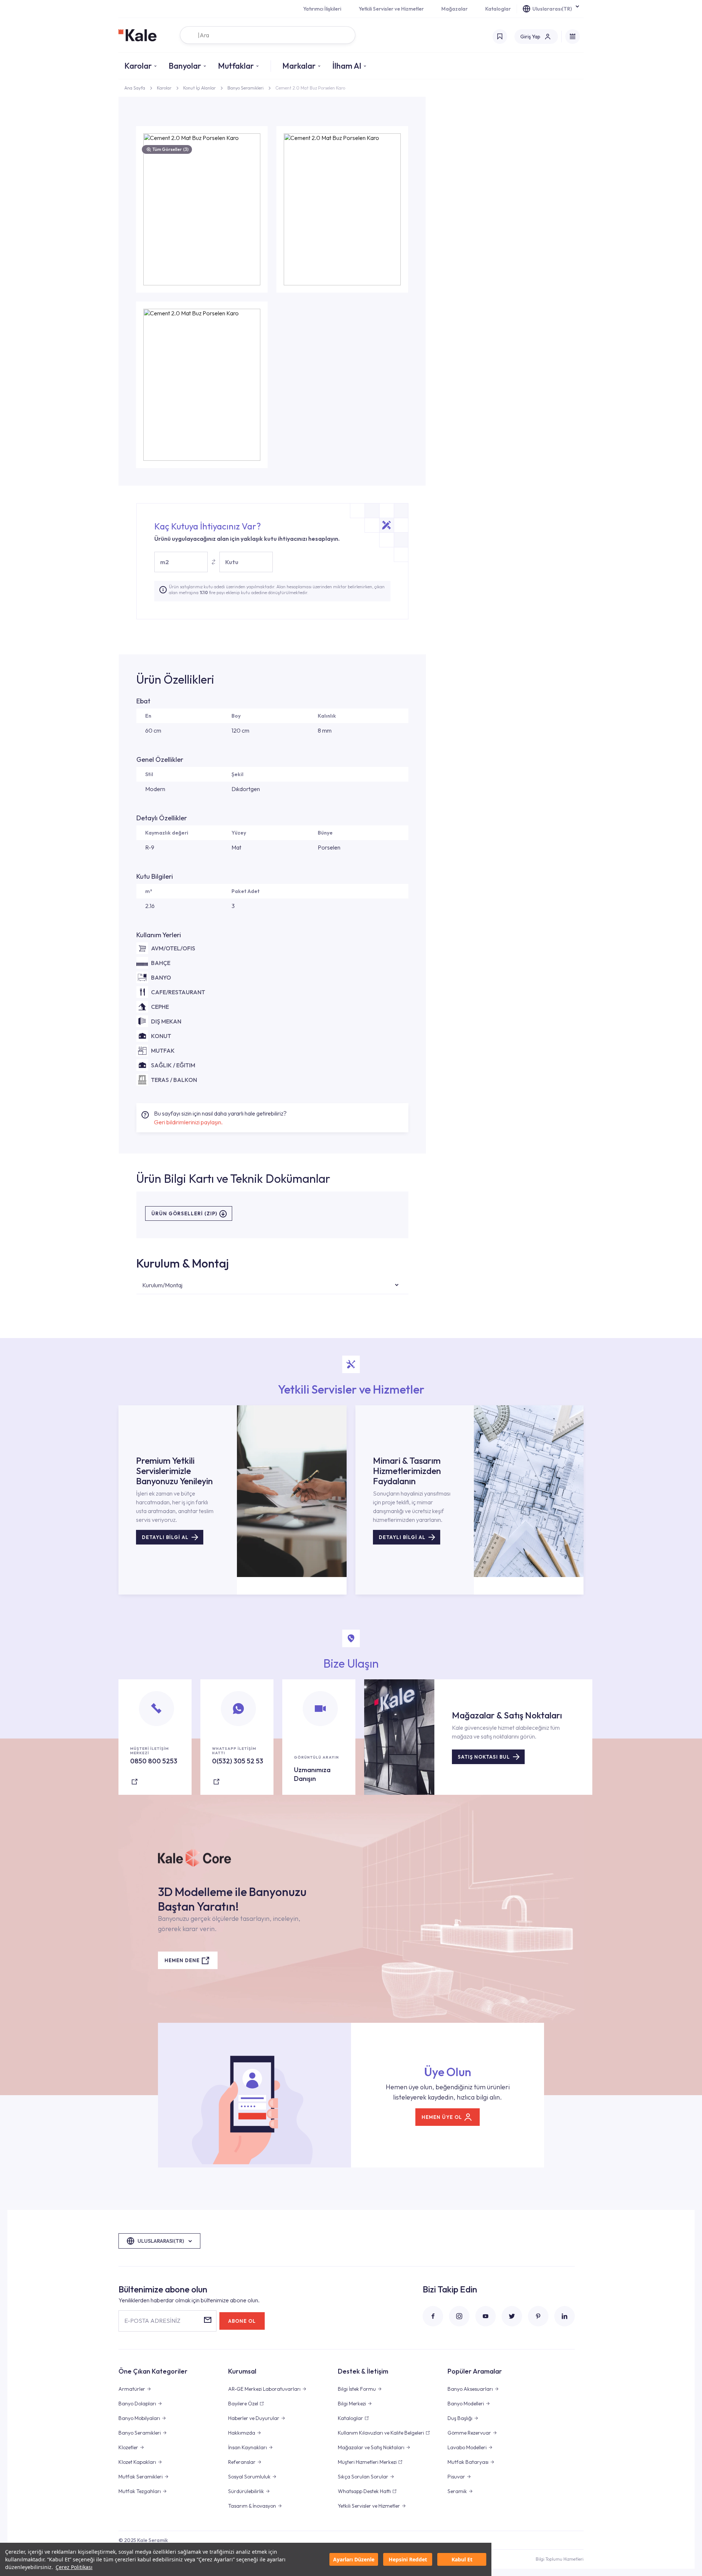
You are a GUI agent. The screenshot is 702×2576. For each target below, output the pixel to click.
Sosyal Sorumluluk (249, 2477)
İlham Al (347, 66)
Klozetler (128, 2447)
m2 (165, 562)
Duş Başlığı (460, 2418)
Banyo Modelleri (466, 2404)
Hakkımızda (242, 2433)
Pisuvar (456, 2477)
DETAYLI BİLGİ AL (165, 1537)
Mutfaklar (236, 66)
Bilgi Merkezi (352, 2404)
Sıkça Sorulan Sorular (363, 2477)
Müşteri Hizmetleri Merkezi (367, 2462)
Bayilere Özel (243, 2404)
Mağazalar (454, 9)
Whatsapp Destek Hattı (364, 2491)
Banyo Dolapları (137, 2404)
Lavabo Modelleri (467, 2447)
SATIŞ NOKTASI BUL (484, 1757)
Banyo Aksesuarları (470, 2389)
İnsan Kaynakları (248, 2447)
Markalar (299, 66)
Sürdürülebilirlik (246, 2491)
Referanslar (242, 2462)
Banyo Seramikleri (246, 88)
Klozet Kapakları (137, 2462)
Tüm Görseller (171, 149)
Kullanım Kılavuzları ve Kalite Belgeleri (381, 2433)
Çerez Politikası (74, 2567)
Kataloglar (498, 9)
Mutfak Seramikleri (141, 2477)
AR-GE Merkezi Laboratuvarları (264, 2389)
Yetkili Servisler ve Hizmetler (391, 9)
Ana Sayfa (135, 88)
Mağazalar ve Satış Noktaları (371, 2447)
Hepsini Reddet (408, 2559)
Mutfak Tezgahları (140, 2491)
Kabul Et (462, 2559)
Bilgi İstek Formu (357, 2389)
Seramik (457, 2491)
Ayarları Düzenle (354, 2559)
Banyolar (185, 66)
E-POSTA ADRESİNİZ (152, 2321)
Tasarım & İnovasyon (252, 2506)
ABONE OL (242, 2321)
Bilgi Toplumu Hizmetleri (560, 2559)
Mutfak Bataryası (468, 2462)
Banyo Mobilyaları (139, 2418)
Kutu (232, 562)
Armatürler (132, 2389)
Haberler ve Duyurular (254, 2418)
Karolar (138, 66)
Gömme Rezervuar (469, 2433)
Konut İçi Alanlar (199, 88)
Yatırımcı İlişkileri (322, 9)
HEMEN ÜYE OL (442, 2117)
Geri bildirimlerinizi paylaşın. (188, 1122)
